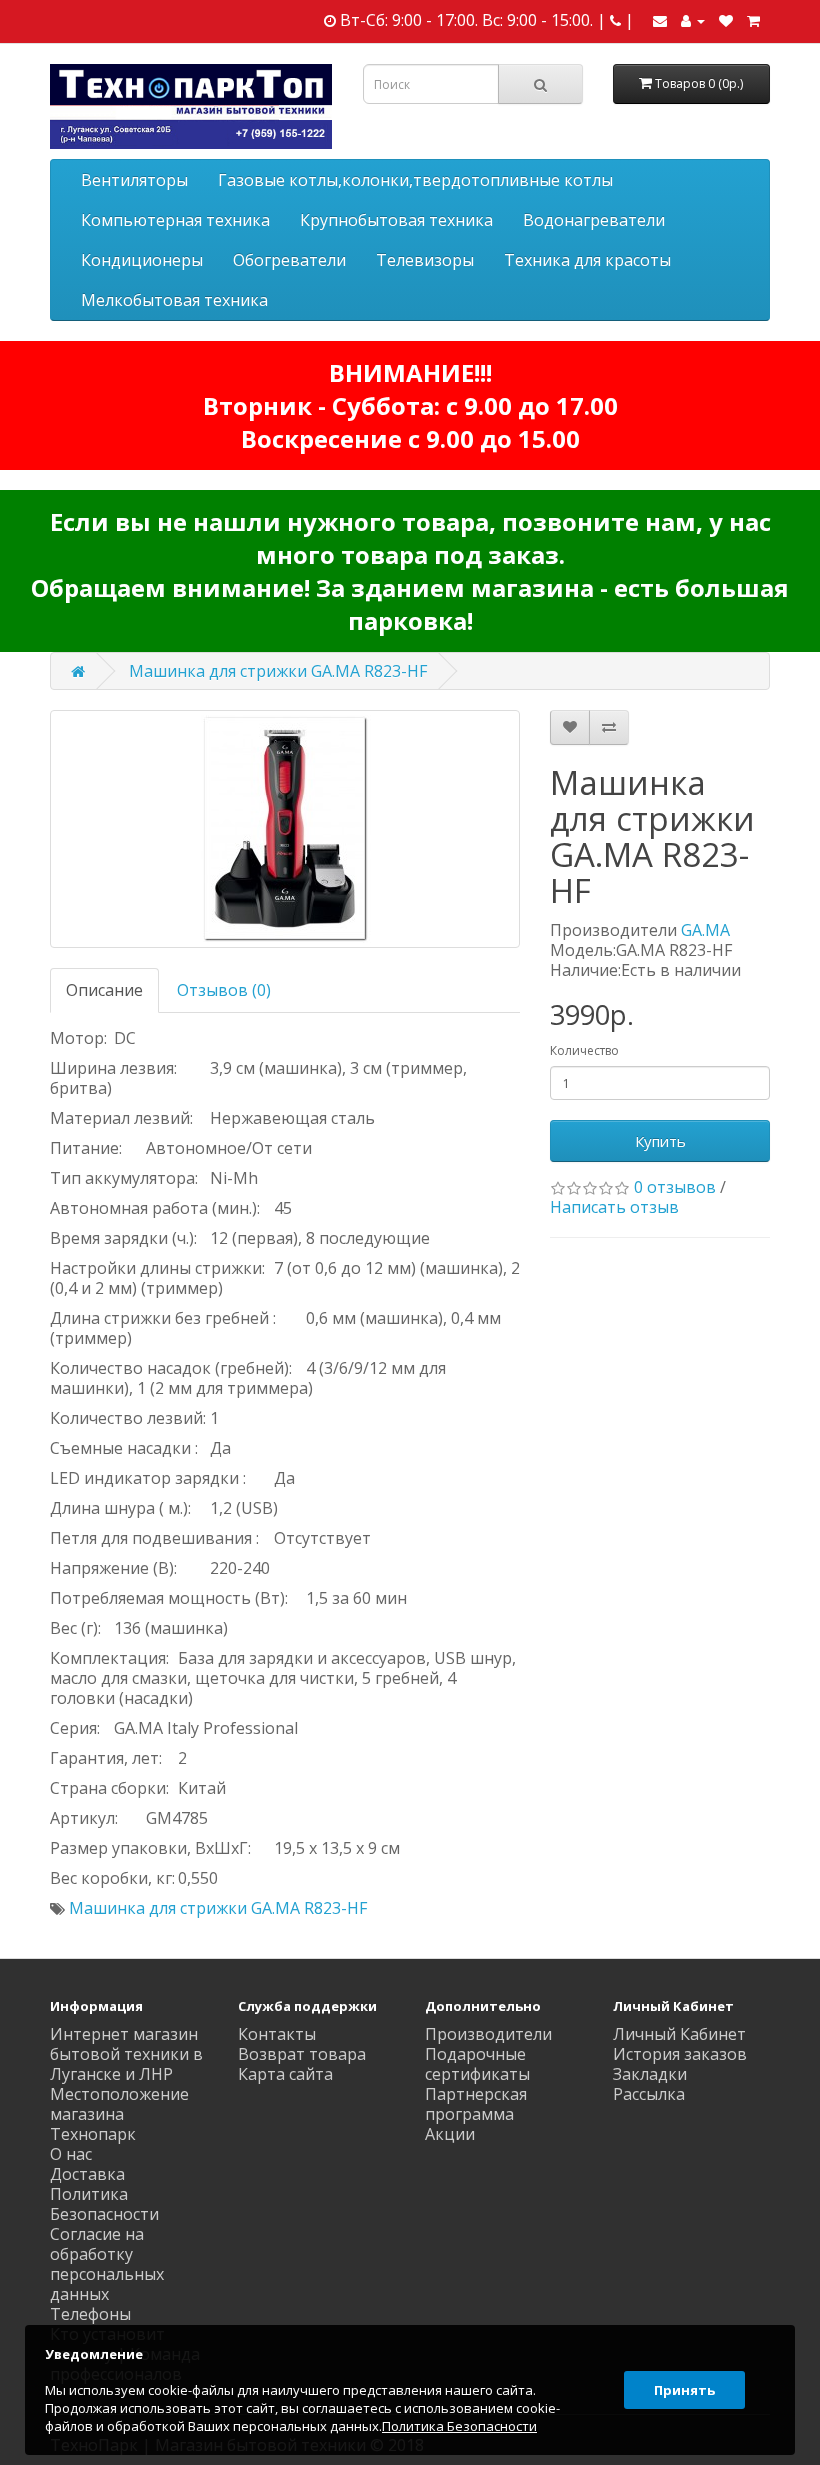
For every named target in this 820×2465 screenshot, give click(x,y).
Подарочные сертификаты (477, 2064)
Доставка (87, 2174)
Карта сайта (285, 2074)
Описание (104, 990)
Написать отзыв (614, 1207)
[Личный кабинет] (693, 20)
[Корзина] (753, 20)
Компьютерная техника (175, 220)
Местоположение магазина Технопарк (119, 2114)
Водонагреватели (594, 220)
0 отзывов (675, 1187)
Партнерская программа (476, 2104)
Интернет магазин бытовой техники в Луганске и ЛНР (126, 2054)
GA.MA (705, 930)
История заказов (680, 2054)
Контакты (277, 2034)
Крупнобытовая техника (396, 220)
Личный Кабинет (679, 2034)
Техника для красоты (587, 260)
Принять (684, 2390)
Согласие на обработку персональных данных (107, 2264)
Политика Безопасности (104, 2204)
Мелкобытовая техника (174, 300)
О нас (71, 2154)
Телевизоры (425, 260)
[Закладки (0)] (726, 20)
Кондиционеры (142, 260)
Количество (584, 1050)
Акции (450, 2134)
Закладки (650, 2074)
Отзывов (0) (224, 990)
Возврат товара (302, 2054)
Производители (488, 2034)
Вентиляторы (134, 180)
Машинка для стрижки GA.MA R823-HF (278, 671)
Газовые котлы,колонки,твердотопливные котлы (415, 180)
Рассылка (649, 2094)
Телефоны (90, 2314)
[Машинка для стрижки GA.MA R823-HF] (285, 829)
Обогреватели (289, 260)
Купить (660, 1141)
